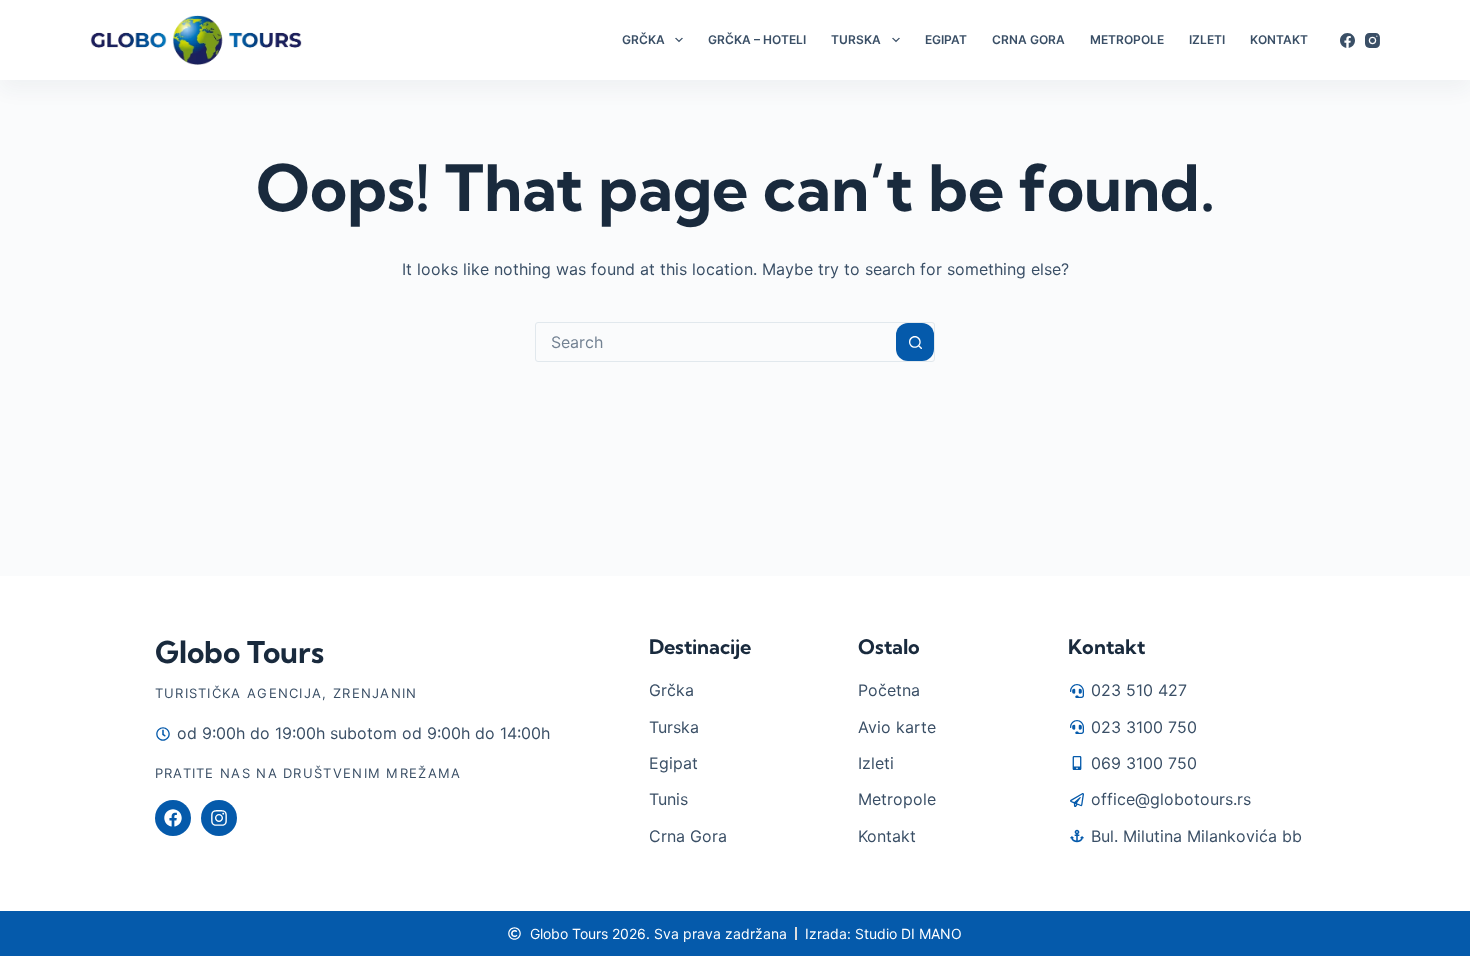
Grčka (643, 39)
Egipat (946, 39)
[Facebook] (1347, 40)
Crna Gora (1028, 39)
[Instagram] (1372, 40)
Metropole (1127, 39)
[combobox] (716, 342)
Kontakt (1279, 39)
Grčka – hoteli (757, 39)
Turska (856, 39)
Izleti (1207, 39)
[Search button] (915, 342)
